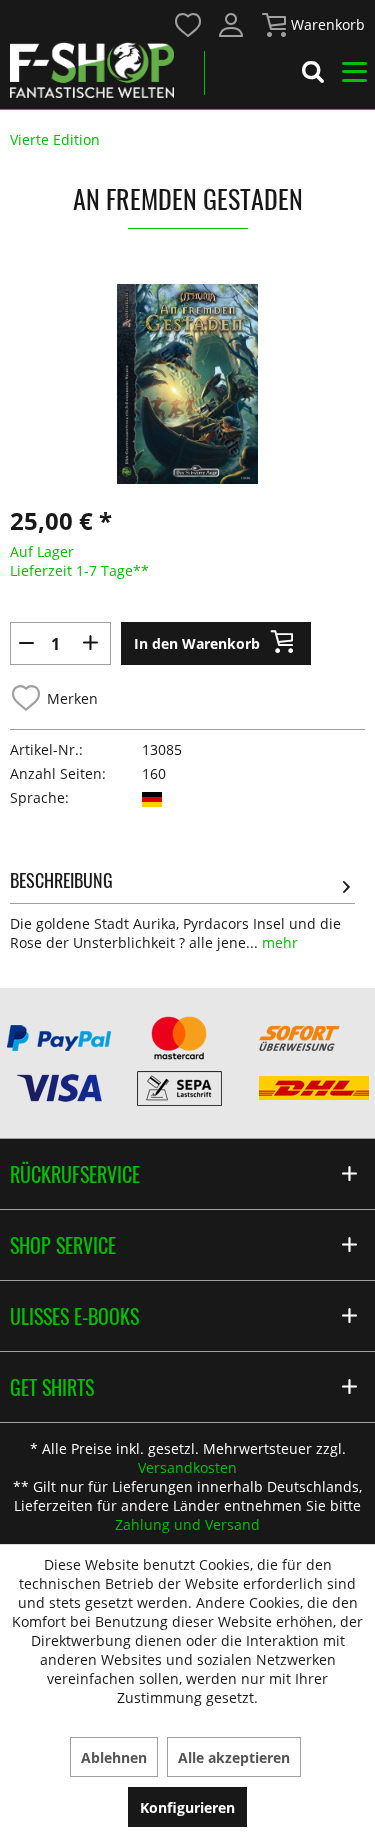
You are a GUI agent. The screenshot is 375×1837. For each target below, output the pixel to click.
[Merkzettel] (189, 25)
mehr (278, 942)
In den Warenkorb (197, 643)
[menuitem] (187, 23)
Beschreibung (61, 880)
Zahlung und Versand (187, 1524)
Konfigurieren (187, 1807)
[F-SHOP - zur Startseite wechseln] (92, 70)
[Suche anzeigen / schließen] (313, 75)
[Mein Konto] (232, 25)
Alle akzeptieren (234, 1757)
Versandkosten (187, 1467)
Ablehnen (114, 1757)
